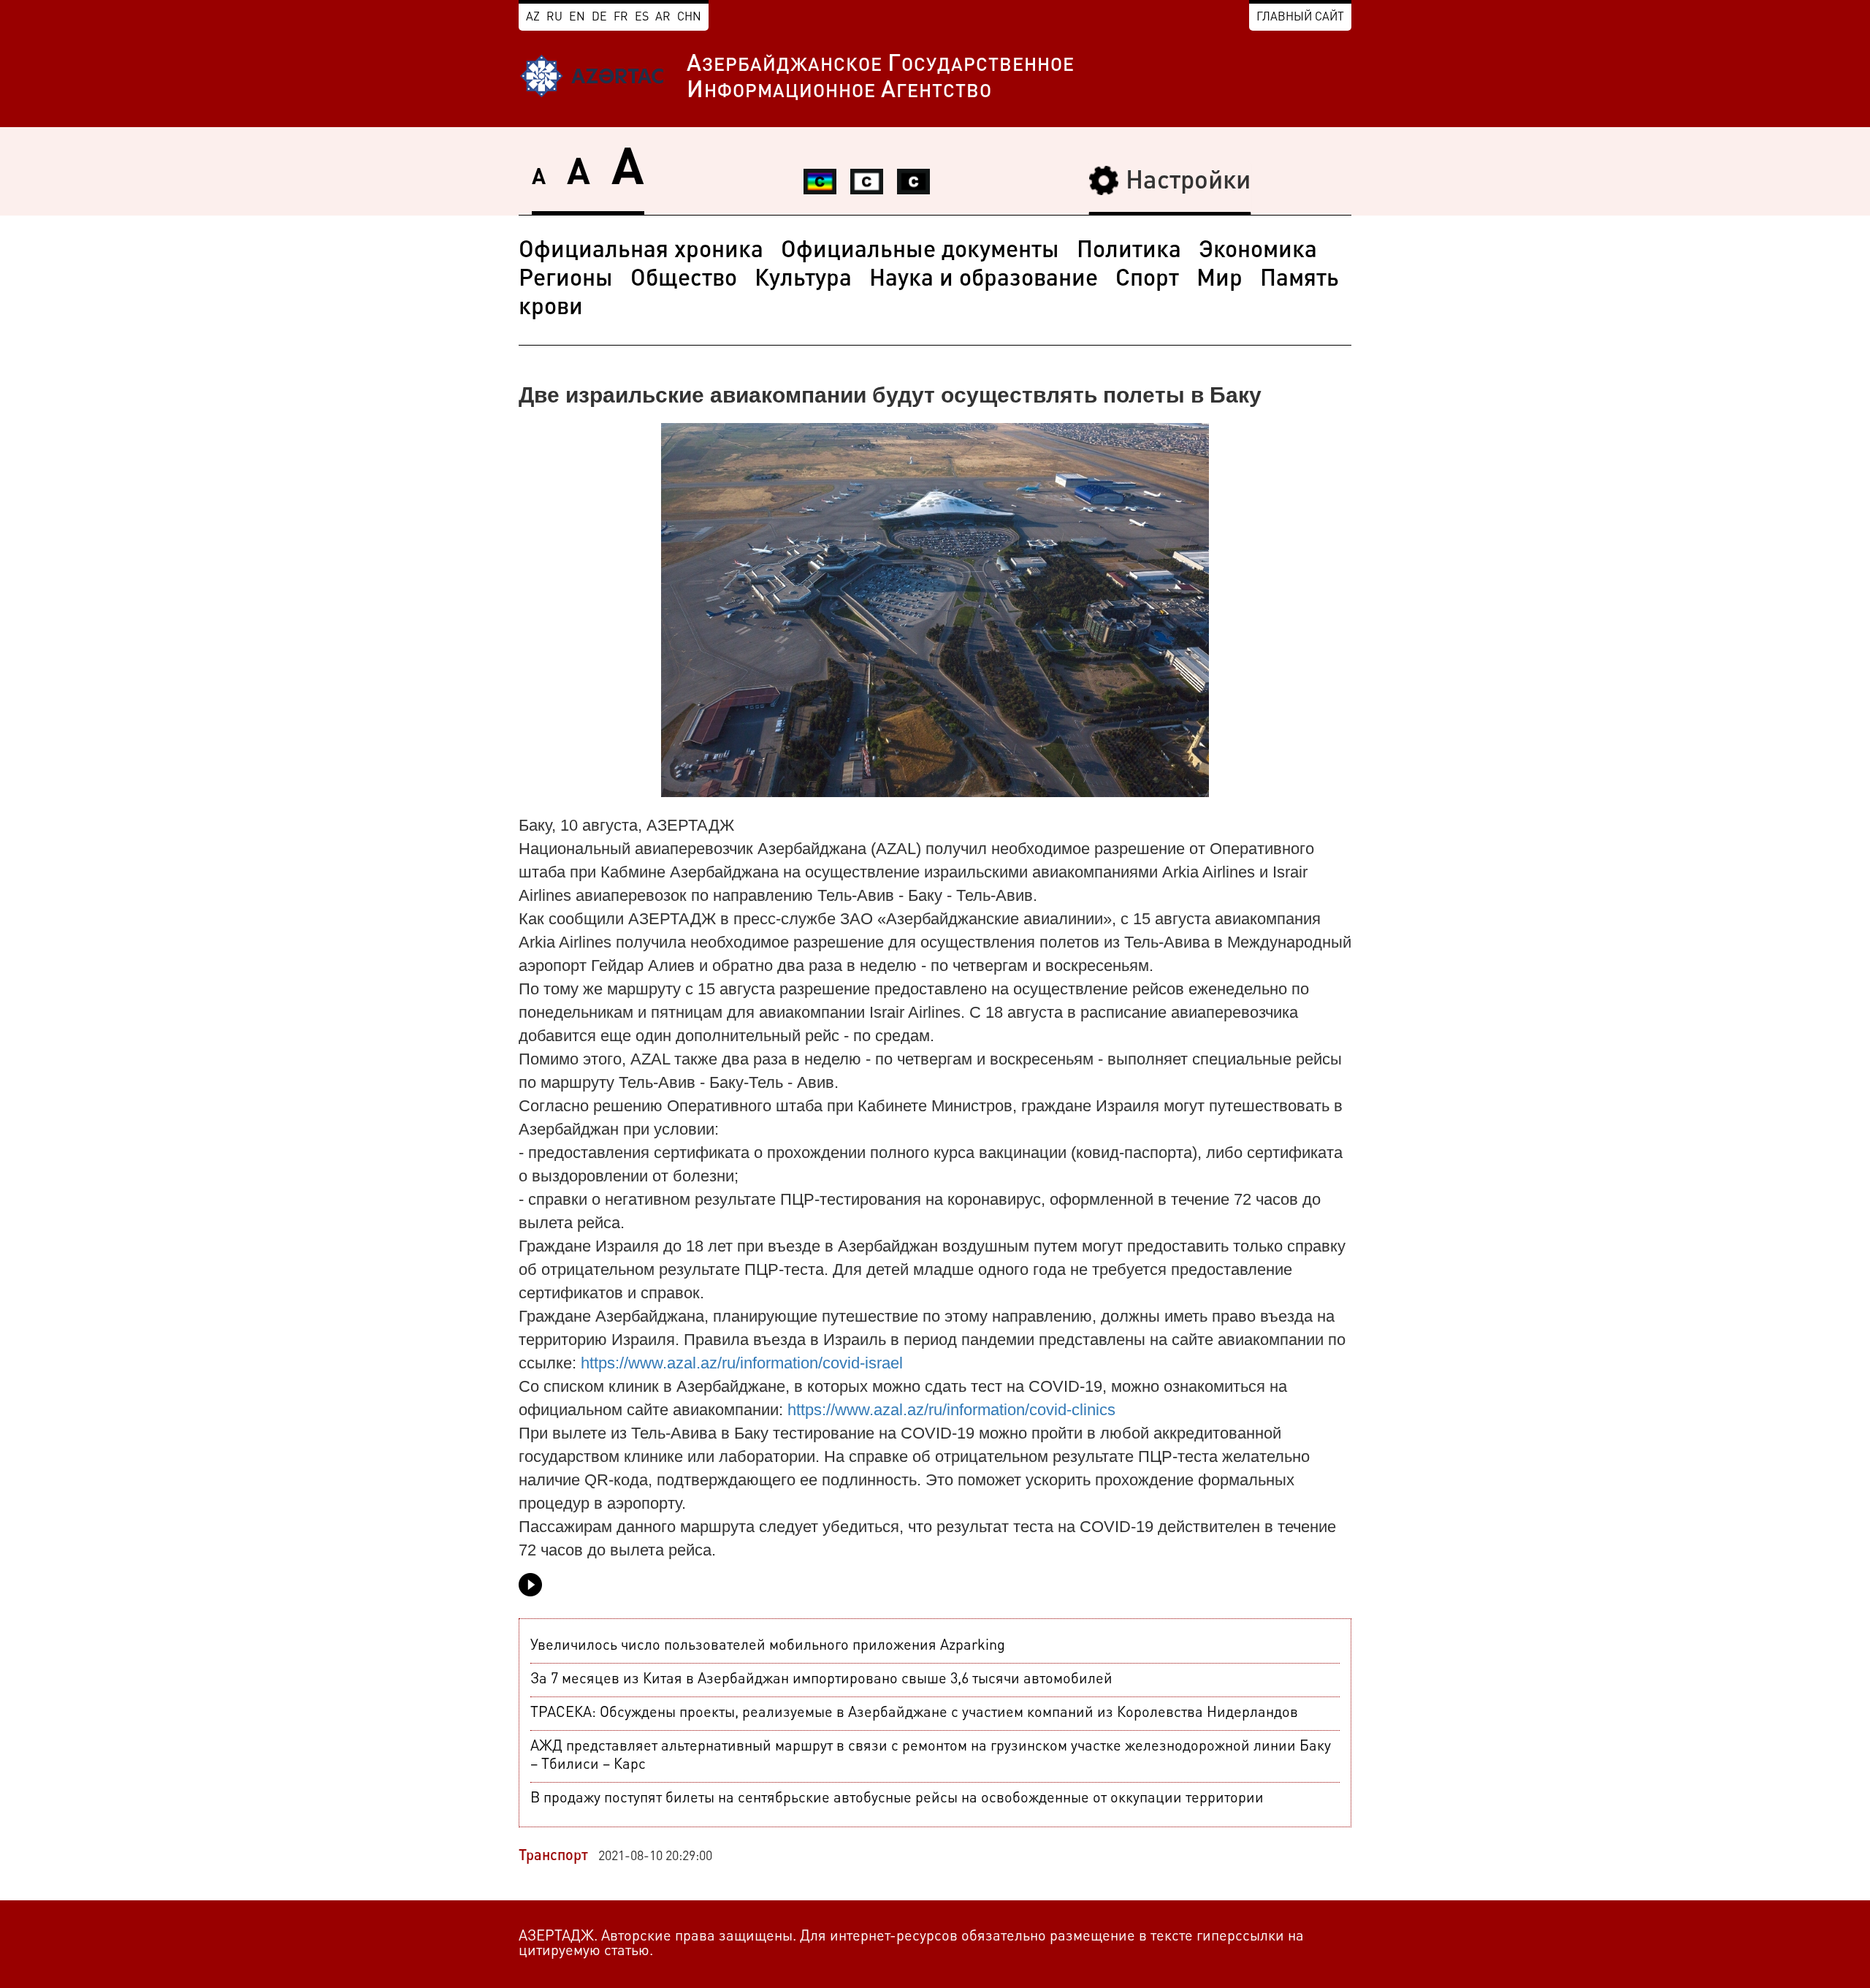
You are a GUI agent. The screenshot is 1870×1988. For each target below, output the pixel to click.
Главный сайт (1300, 18)
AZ (533, 18)
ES (642, 18)
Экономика (1258, 251)
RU (554, 18)
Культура (803, 280)
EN (577, 18)
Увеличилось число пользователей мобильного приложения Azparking (768, 1646)
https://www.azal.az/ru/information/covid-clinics (951, 1410)
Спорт (1147, 280)
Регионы (566, 280)
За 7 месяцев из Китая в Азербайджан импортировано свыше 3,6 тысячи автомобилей (821, 1680)
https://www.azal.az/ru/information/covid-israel (742, 1363)
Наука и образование (984, 280)
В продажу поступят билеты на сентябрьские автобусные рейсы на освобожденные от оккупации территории (897, 1799)
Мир (1220, 280)
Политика (1129, 251)
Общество (684, 280)
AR (663, 18)
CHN (689, 18)
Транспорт (553, 1856)
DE (599, 18)
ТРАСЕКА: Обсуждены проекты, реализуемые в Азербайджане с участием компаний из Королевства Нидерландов (914, 1713)
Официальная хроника (641, 251)
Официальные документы (920, 251)
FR (621, 18)
